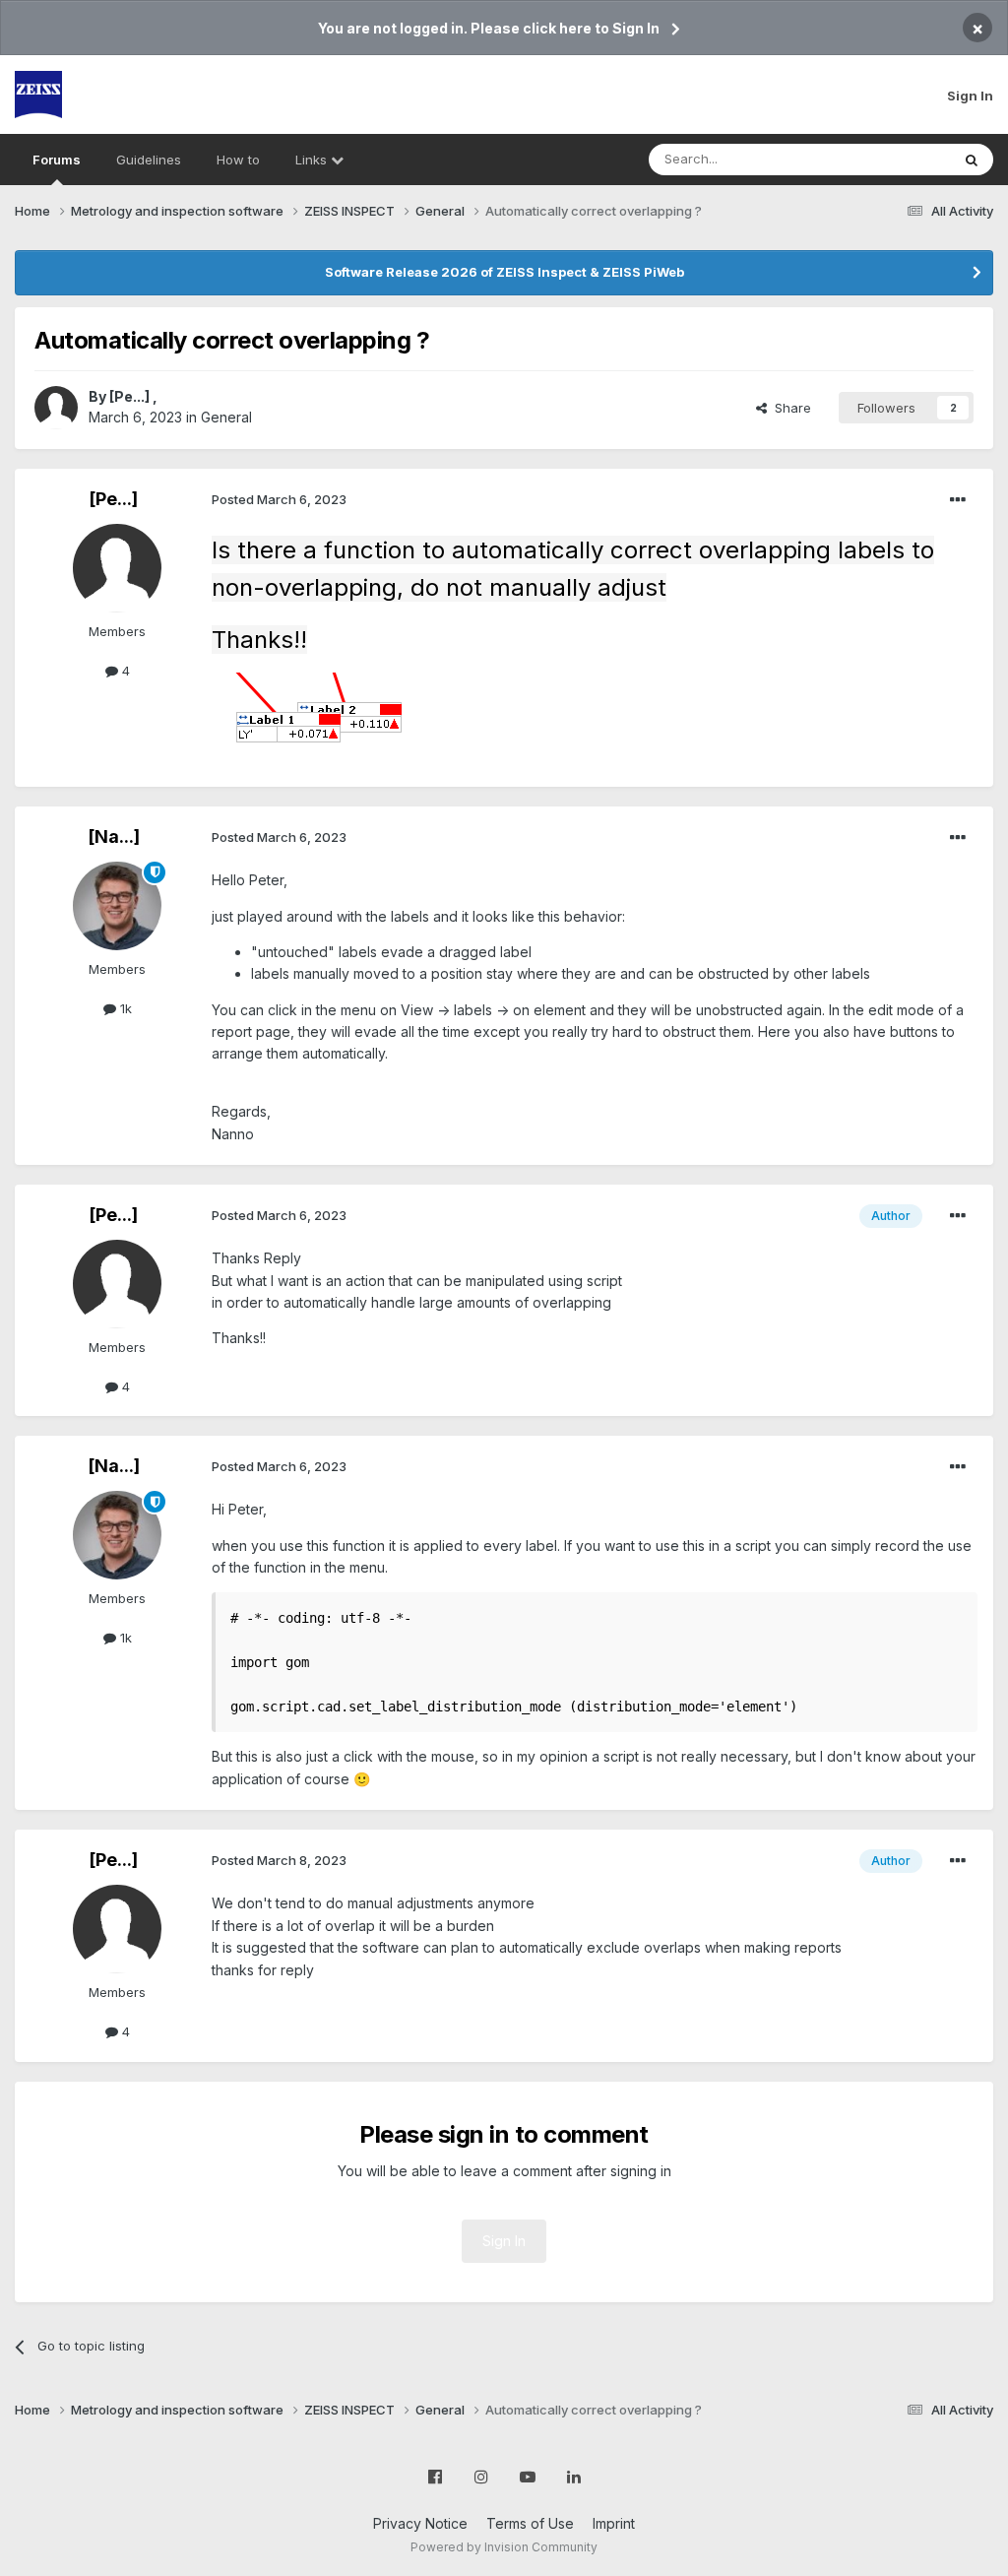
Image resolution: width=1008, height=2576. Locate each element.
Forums (57, 160)
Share (789, 408)
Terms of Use (530, 2523)
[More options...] (958, 500)
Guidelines (149, 160)
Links (313, 160)
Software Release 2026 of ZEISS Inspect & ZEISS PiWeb (504, 272)
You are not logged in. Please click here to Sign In (489, 28)
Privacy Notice (420, 2523)
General (226, 417)
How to (238, 160)
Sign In (970, 96)
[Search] (972, 160)
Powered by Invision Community (504, 2547)
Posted (279, 499)
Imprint (614, 2523)
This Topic (892, 159)
